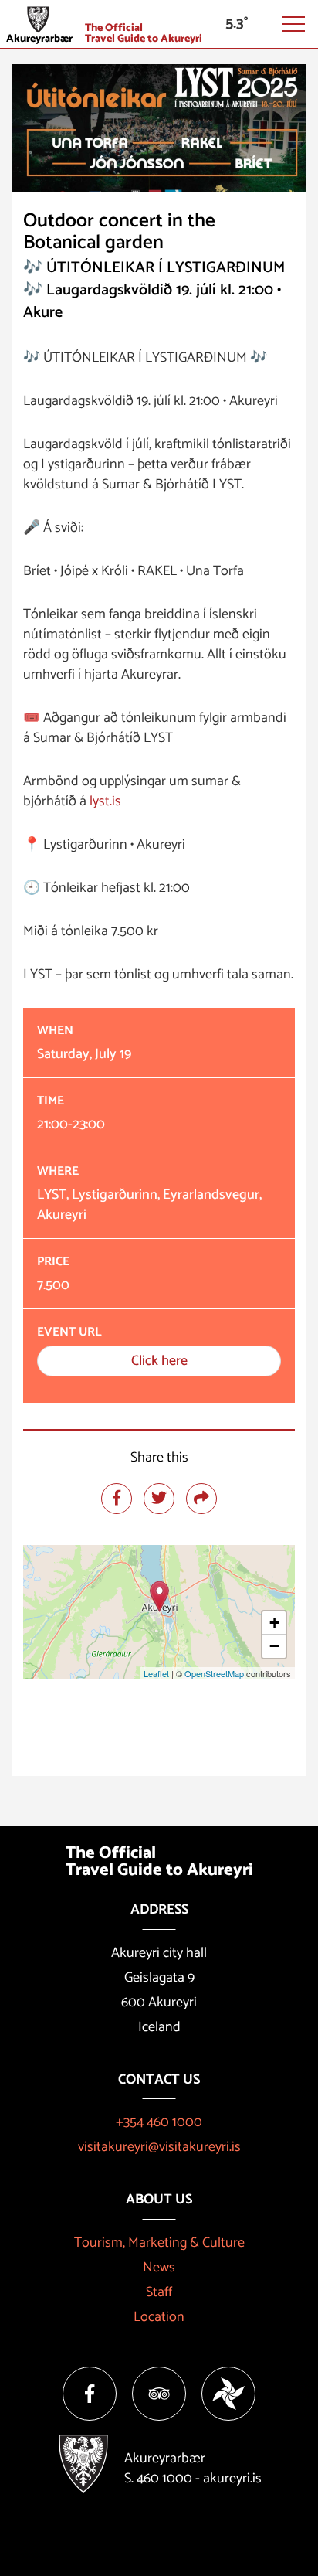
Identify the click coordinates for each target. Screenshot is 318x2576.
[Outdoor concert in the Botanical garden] (159, 1596)
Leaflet (156, 1673)
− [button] (274, 1646)
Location (159, 2317)
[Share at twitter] (159, 1499)
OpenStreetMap (214, 1673)
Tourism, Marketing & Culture (159, 2243)
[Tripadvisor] (159, 2394)
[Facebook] (90, 2394)
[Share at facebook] (117, 1499)
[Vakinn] (228, 2394)
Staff (159, 2292)
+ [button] (274, 1623)
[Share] (201, 1499)
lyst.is (105, 801)
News (159, 2268)
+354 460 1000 (159, 2122)
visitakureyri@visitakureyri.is (159, 2147)
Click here (159, 1361)
